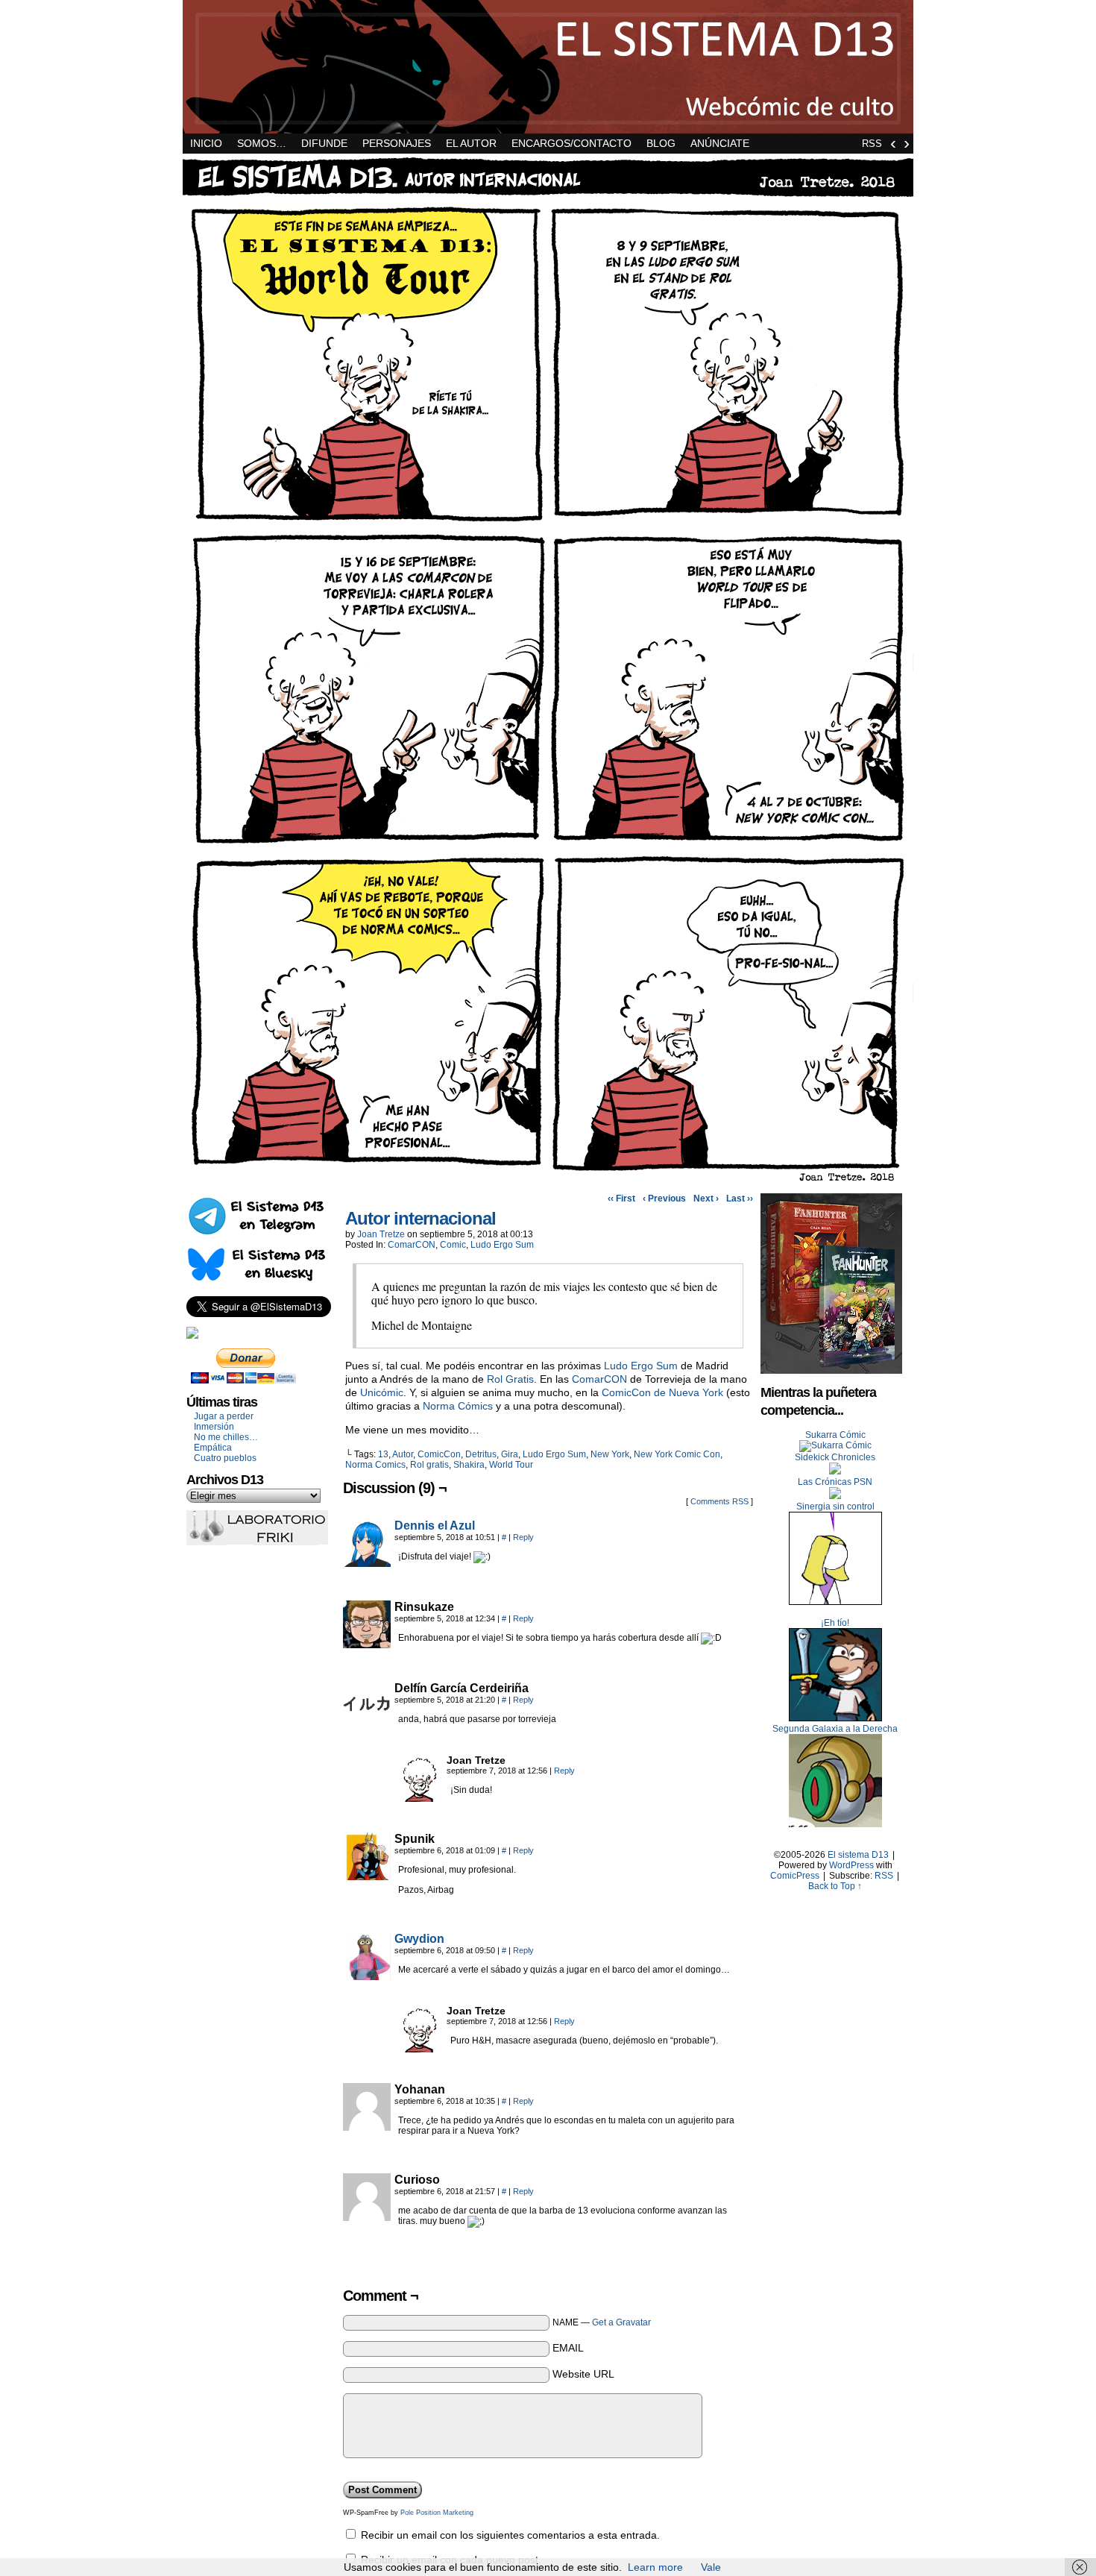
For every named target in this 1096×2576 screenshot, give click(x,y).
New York (610, 1454)
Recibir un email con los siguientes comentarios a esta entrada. (510, 2535)
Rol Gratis (510, 1379)
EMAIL (568, 2348)
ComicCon (439, 1454)
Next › (706, 1199)
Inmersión (214, 1427)
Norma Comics (375, 1465)
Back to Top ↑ (835, 1886)
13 (383, 1454)
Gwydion (419, 1939)
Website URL (583, 2374)
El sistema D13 (548, 67)
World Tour (511, 1465)
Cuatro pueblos (225, 1458)
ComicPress (795, 1876)
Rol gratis (429, 1465)
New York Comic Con (677, 1454)
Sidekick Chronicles (835, 1457)
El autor (471, 143)
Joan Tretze (381, 1234)
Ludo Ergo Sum (502, 1245)
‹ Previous (664, 1199)
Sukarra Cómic (835, 1435)
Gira (510, 1454)
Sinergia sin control (835, 1507)
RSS (872, 144)
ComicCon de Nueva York (662, 1392)
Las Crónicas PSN (835, 1482)
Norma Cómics (458, 1406)
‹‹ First (621, 1199)
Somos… (262, 143)
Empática (213, 1448)
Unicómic (382, 1392)
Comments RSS (719, 1501)
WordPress (851, 1865)
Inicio (206, 143)
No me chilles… (226, 1437)
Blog (661, 143)
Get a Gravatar (621, 2322)
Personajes (397, 143)
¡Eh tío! (835, 1623)
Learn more (655, 2567)
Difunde (324, 143)
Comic (453, 1245)
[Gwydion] (367, 1976)
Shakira (469, 1465)
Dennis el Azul (435, 1526)
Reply (523, 1537)
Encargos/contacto (571, 143)
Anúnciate (720, 143)
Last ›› (740, 1199)
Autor (403, 1454)
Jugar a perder (224, 1416)
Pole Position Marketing (437, 2513)
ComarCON (412, 1245)
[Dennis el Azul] (367, 1563)
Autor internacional (421, 1218)
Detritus (481, 1454)
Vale (711, 2567)
